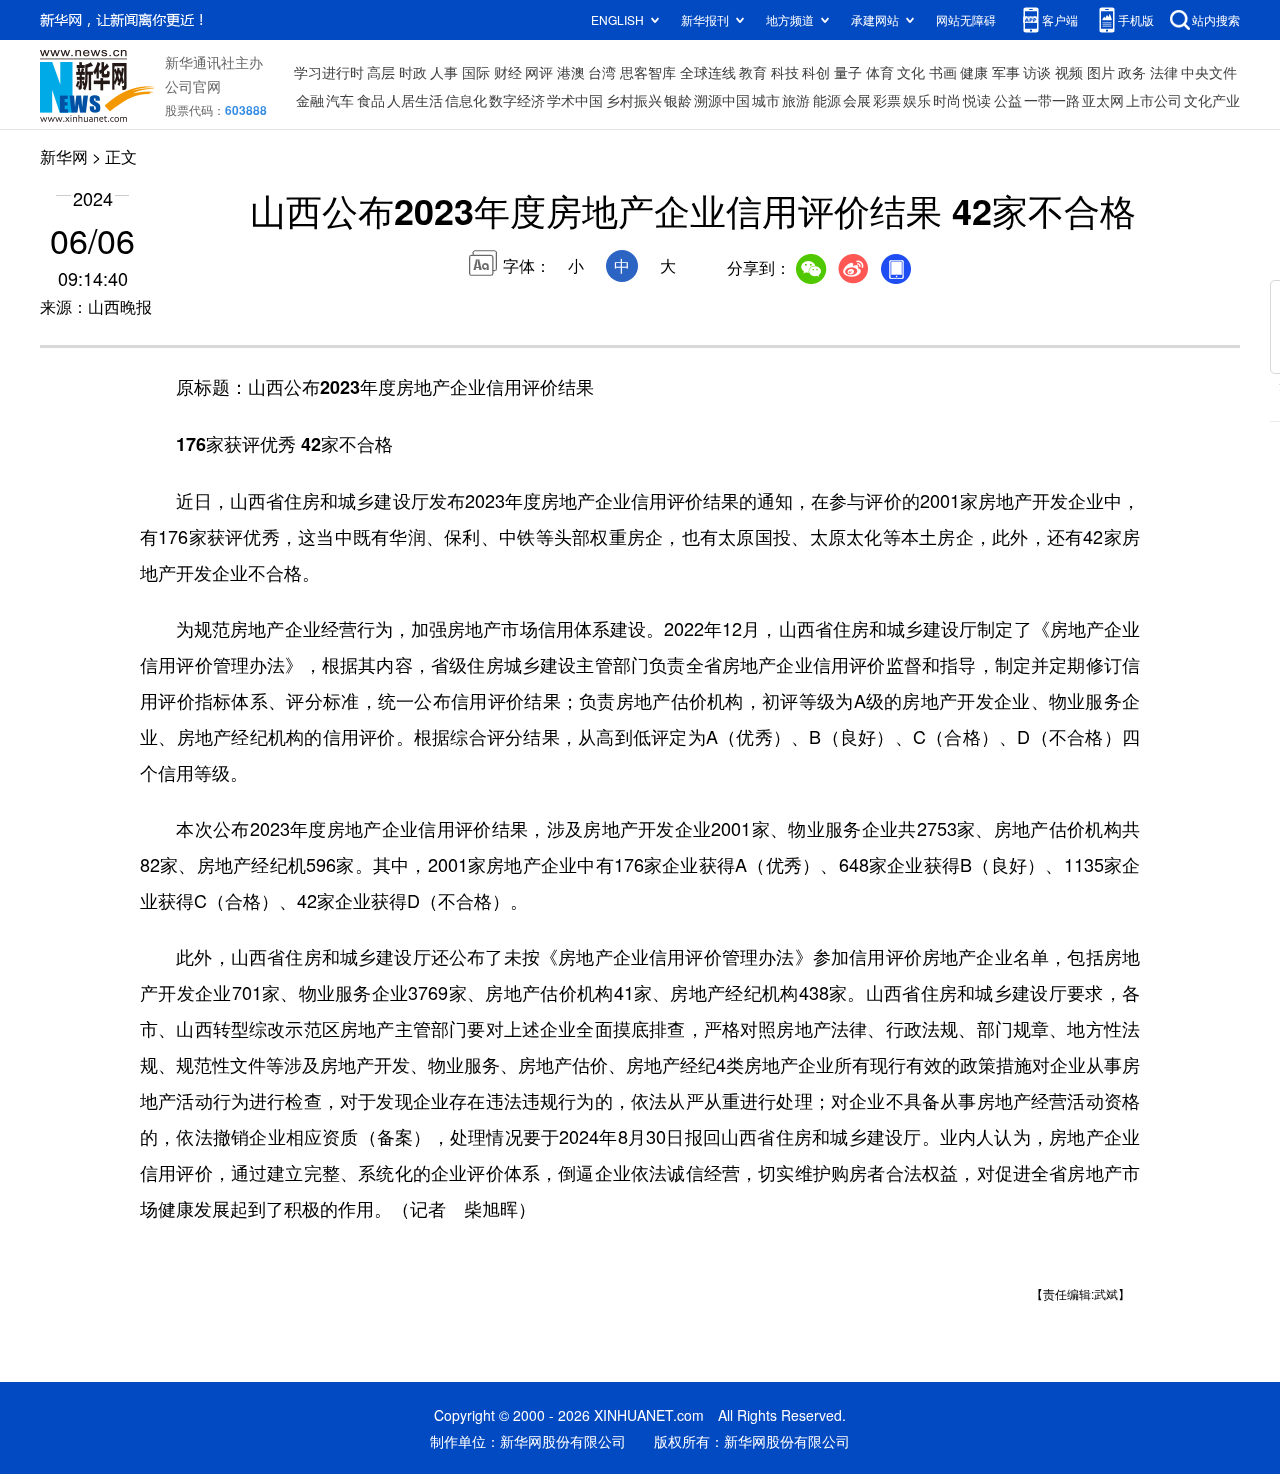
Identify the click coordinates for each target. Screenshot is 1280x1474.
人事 (444, 72)
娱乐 (917, 100)
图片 (1101, 72)
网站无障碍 (966, 19)
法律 (1164, 72)
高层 (381, 72)
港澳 (571, 72)
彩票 (887, 100)
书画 (943, 72)
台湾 (602, 72)
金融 (310, 100)
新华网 (64, 156)
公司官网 (193, 86)
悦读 (977, 100)
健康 (974, 72)
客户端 (1060, 19)
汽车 (340, 100)
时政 (413, 72)
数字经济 (517, 100)
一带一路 (1052, 100)
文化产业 (1212, 100)
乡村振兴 (634, 100)
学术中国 (575, 100)
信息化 (466, 100)
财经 (508, 72)
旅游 (796, 100)
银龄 (678, 100)
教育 (753, 72)
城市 (766, 100)
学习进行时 (329, 72)
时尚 (947, 100)
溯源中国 (722, 100)
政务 (1132, 72)
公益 (1008, 100)
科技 (785, 72)
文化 (911, 72)
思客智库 (648, 72)
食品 (371, 100)
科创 (816, 72)
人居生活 (415, 100)
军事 (1006, 72)
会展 (857, 100)
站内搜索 (1216, 19)
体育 (880, 72)
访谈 (1037, 72)
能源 (827, 100)
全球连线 (708, 72)
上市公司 (1154, 100)
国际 (476, 72)
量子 (848, 72)
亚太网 (1103, 100)
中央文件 (1209, 72)
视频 (1069, 72)
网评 (539, 72)
